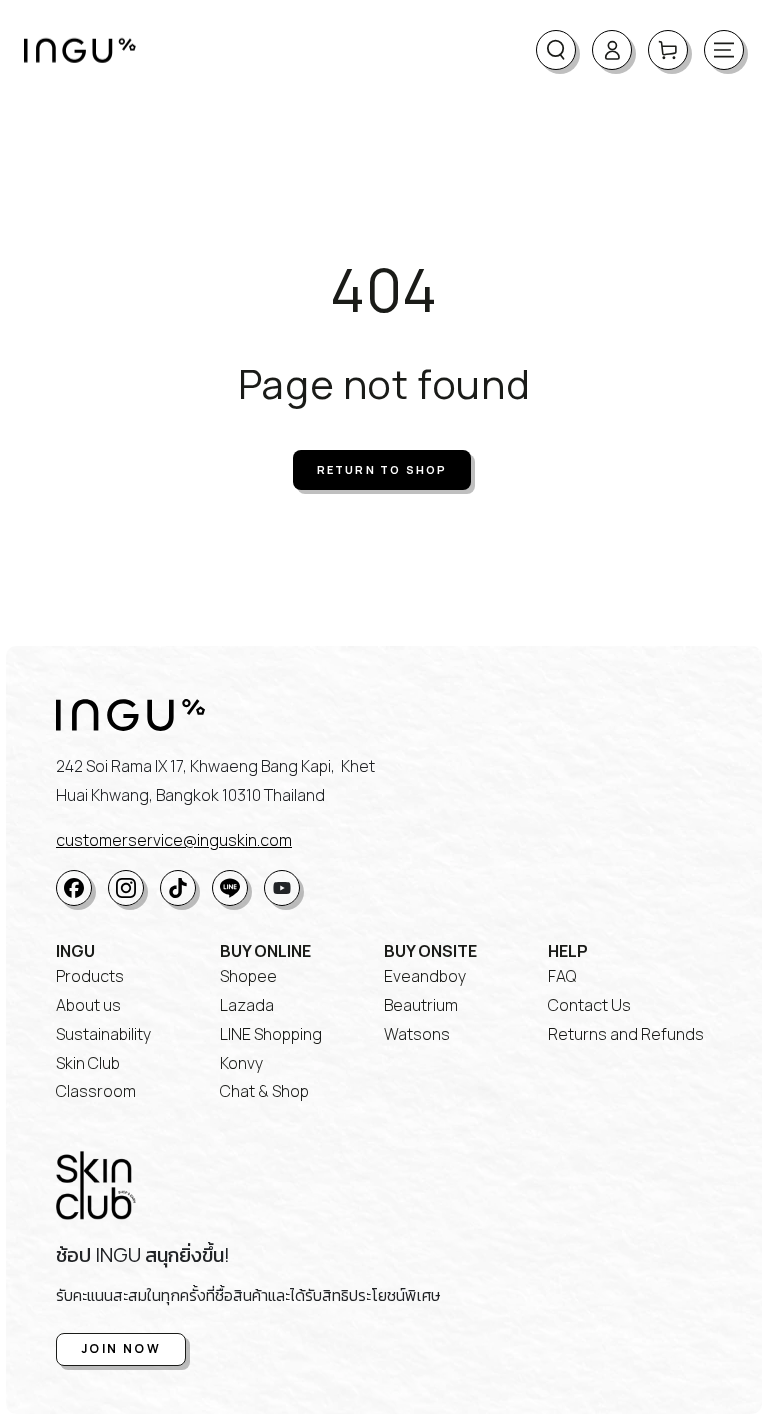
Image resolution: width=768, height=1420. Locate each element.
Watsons (417, 1034)
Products (90, 976)
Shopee (248, 976)
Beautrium (421, 1005)
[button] (556, 50)
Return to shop (382, 469)
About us (88, 1005)
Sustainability (103, 1034)
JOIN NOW (121, 1348)
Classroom (96, 1091)
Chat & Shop (264, 1091)
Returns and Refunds (626, 1034)
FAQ (562, 976)
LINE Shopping (271, 1034)
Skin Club (88, 1063)
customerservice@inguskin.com (174, 840)
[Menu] (724, 50)
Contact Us (589, 1005)
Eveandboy (425, 976)
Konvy (241, 1063)
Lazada (247, 1005)
